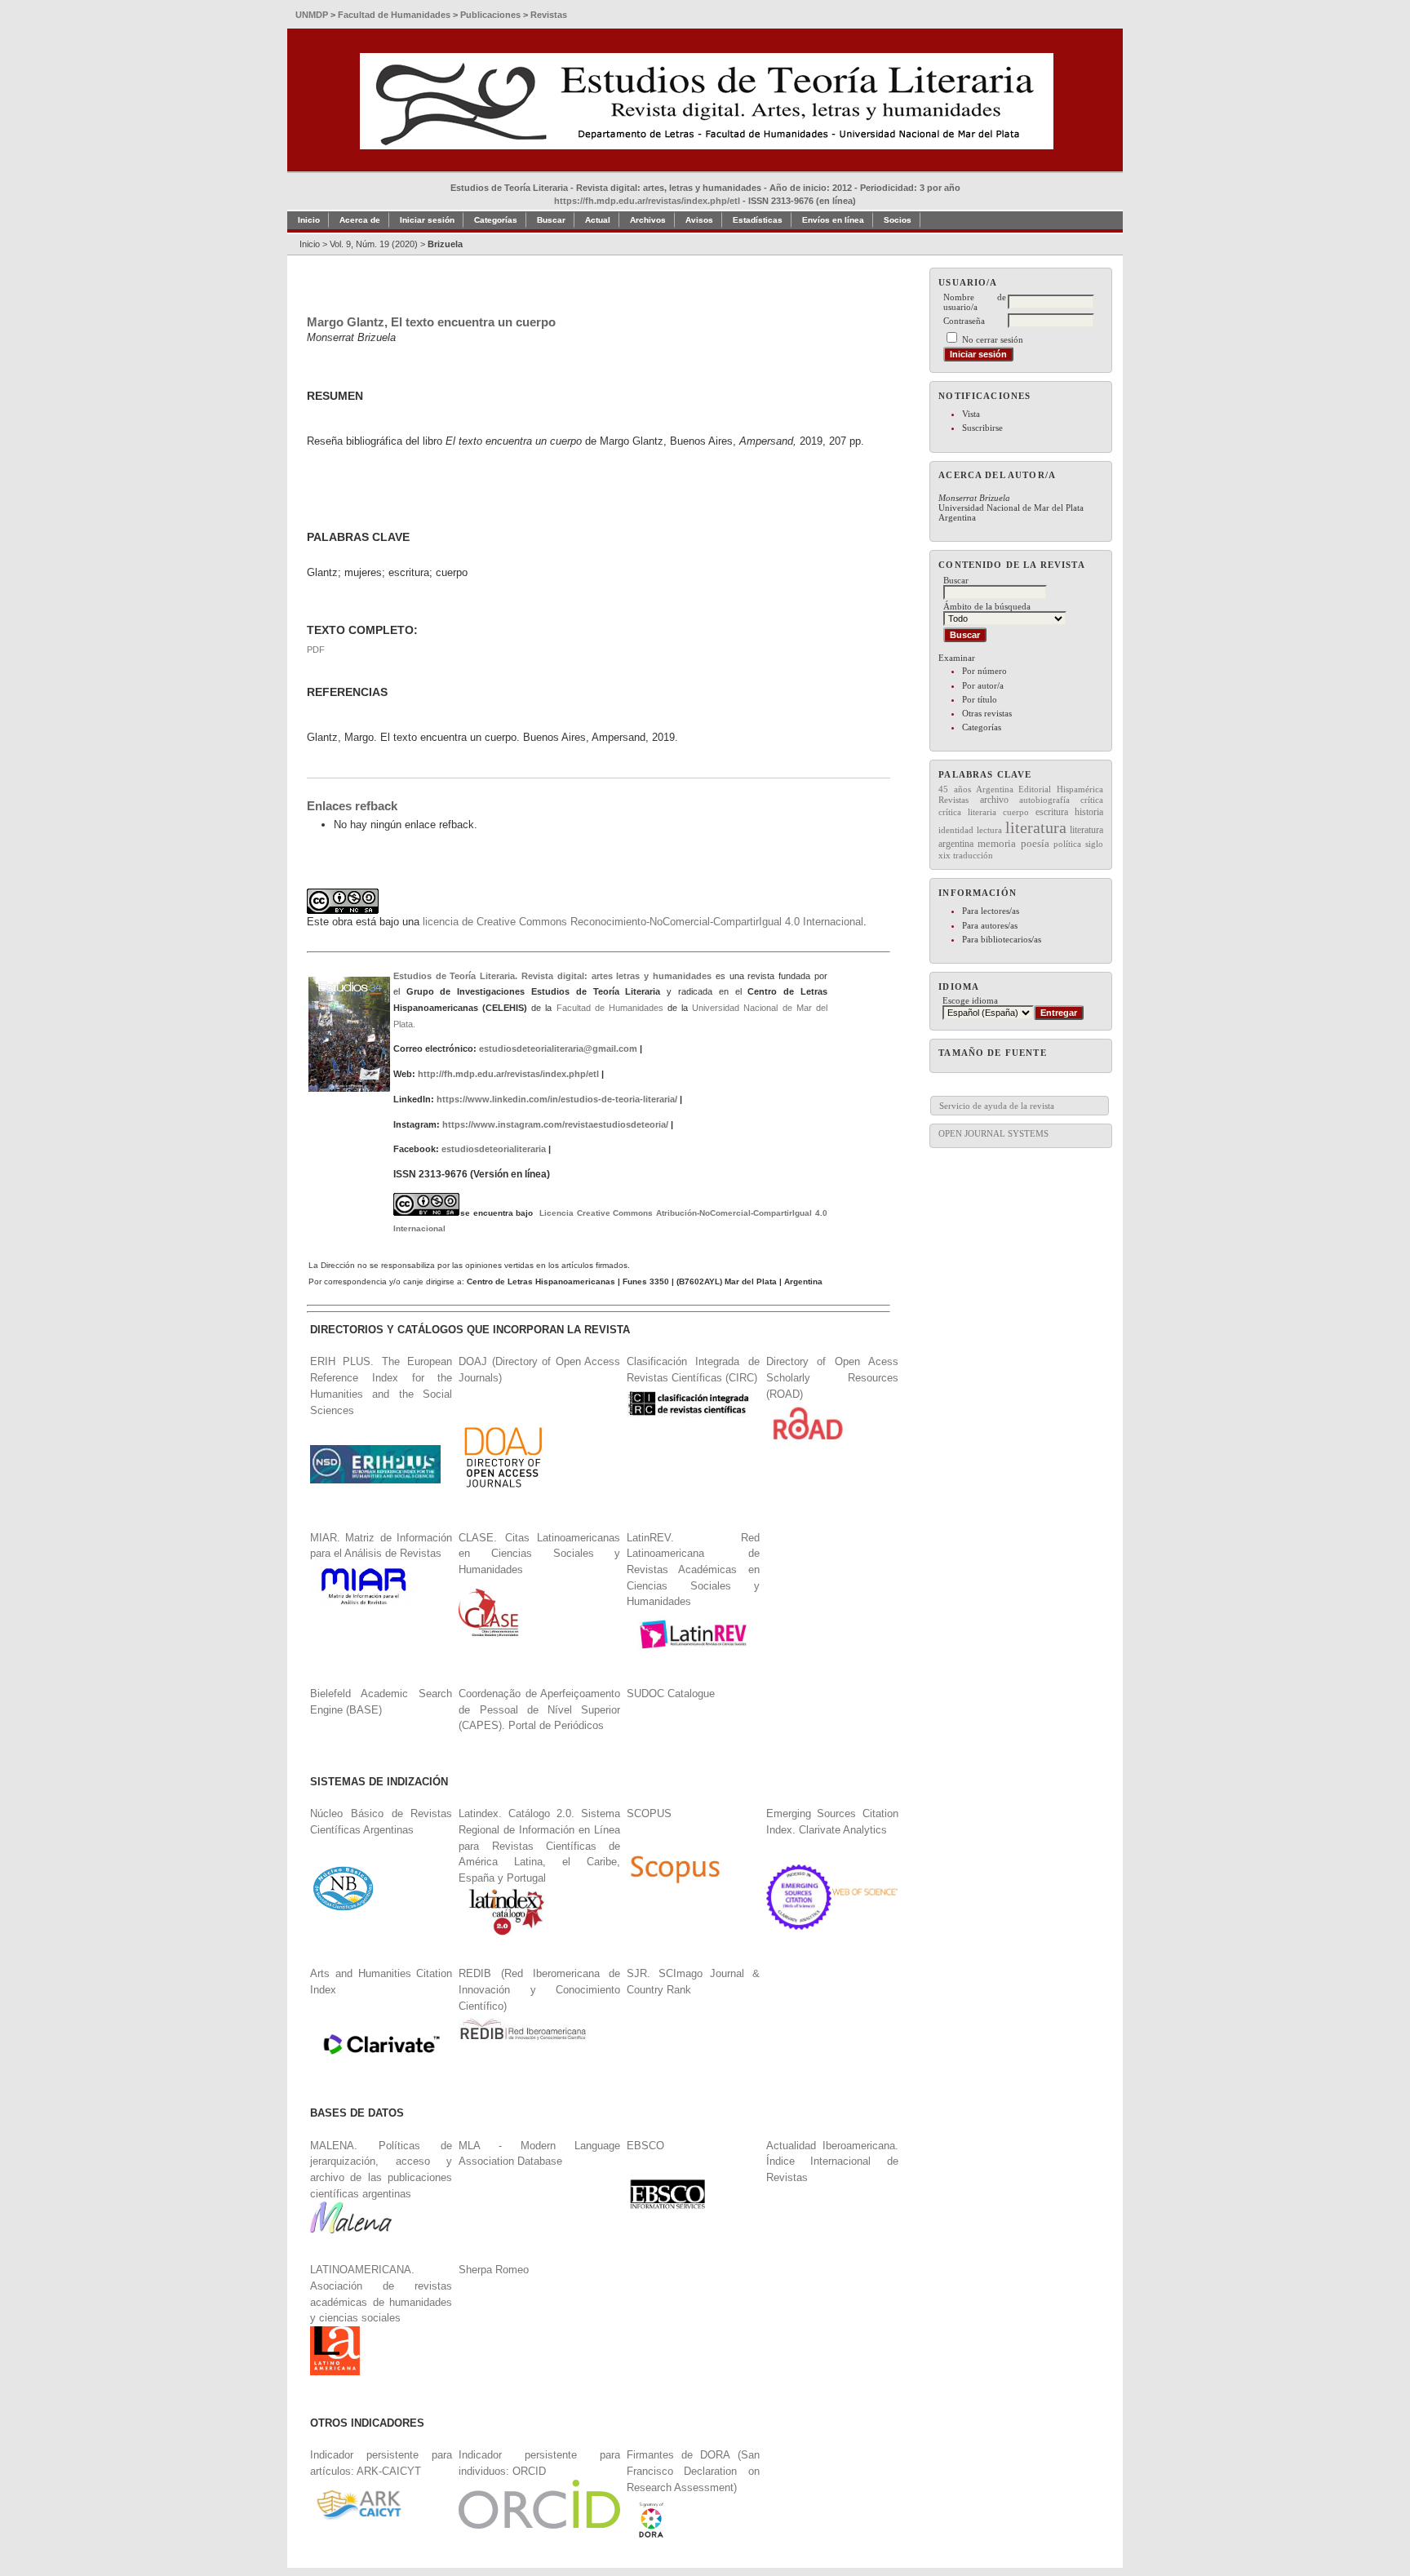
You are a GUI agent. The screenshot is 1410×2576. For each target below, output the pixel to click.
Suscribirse (982, 428)
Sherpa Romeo (494, 2270)
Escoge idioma (970, 1000)
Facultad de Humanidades (610, 1008)
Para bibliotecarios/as (1002, 939)
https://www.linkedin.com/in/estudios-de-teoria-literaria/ (557, 1099)
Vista (971, 414)
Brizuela (445, 244)
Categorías (982, 727)
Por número (984, 671)
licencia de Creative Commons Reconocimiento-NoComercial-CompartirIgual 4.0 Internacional (643, 922)
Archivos (648, 220)
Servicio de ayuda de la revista (997, 1106)
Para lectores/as (991, 911)
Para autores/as (990, 925)
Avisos (699, 220)
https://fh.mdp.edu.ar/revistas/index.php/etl (647, 201)
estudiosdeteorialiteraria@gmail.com (558, 1049)
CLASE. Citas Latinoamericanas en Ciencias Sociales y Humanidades (539, 1554)
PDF (316, 650)
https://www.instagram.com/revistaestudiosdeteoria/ (555, 1124)
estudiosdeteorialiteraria (494, 1149)
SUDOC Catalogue (671, 1694)
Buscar (551, 220)
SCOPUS (649, 1813)
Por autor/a (983, 685)
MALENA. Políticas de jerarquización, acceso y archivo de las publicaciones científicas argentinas (381, 2170)
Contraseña (964, 321)
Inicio (309, 220)
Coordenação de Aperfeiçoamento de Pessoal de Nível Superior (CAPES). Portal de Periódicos (539, 1709)
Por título (980, 699)
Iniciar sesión (427, 220)
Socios (898, 220)
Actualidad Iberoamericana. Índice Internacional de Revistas (832, 2161)
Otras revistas (987, 713)
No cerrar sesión (993, 339)
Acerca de (360, 220)
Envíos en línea (833, 220)
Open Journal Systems (993, 1133)
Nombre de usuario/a (975, 302)
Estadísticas (758, 220)
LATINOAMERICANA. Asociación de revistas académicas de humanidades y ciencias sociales (381, 2294)
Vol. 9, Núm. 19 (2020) (374, 244)
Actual (598, 220)
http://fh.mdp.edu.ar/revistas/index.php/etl (508, 1074)
